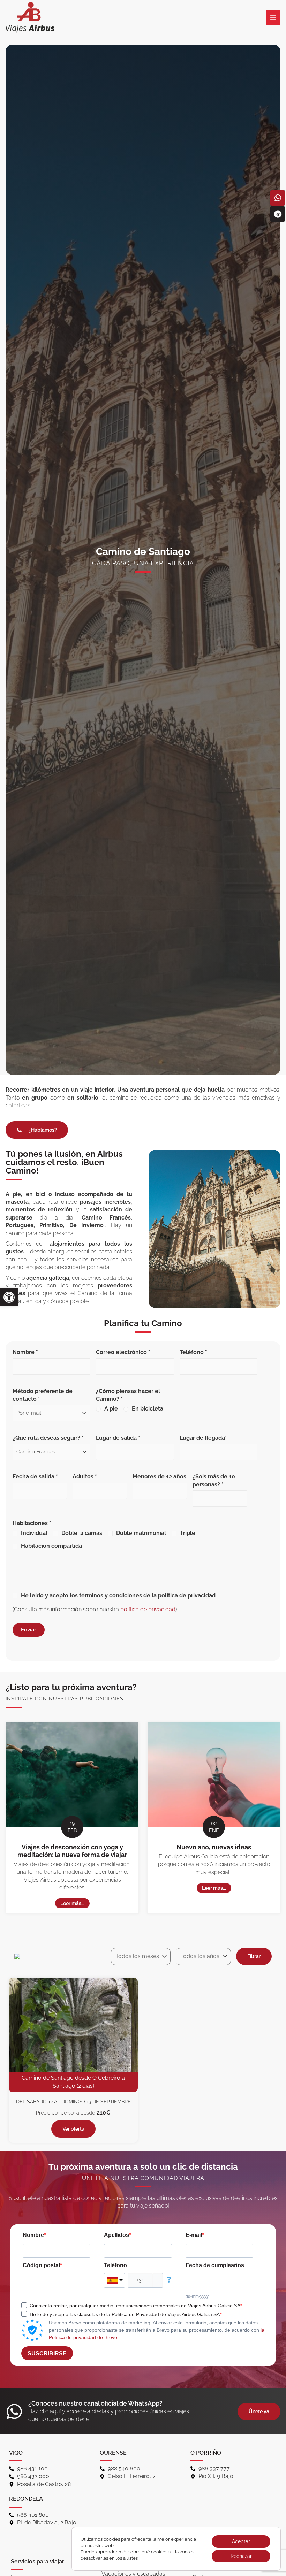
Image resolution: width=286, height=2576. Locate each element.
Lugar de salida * (118, 1438)
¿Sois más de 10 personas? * (214, 1480)
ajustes (130, 2558)
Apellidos (116, 2235)
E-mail (194, 2235)
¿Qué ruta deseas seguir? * (48, 1438)
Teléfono (115, 2265)
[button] (9, 1297)
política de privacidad (148, 1609)
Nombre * (25, 1352)
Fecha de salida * (35, 1477)
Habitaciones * (104, 1535)
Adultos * (85, 1477)
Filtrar (254, 1956)
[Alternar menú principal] (273, 17)
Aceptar (241, 2541)
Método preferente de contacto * (43, 1395)
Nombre (33, 2235)
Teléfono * (193, 1352)
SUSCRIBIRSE (47, 2353)
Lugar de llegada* (203, 1438)
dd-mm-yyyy (197, 2296)
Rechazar (241, 2556)
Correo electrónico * (123, 1352)
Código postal (41, 2265)
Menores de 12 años (159, 1477)
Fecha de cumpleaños (215, 2265)
